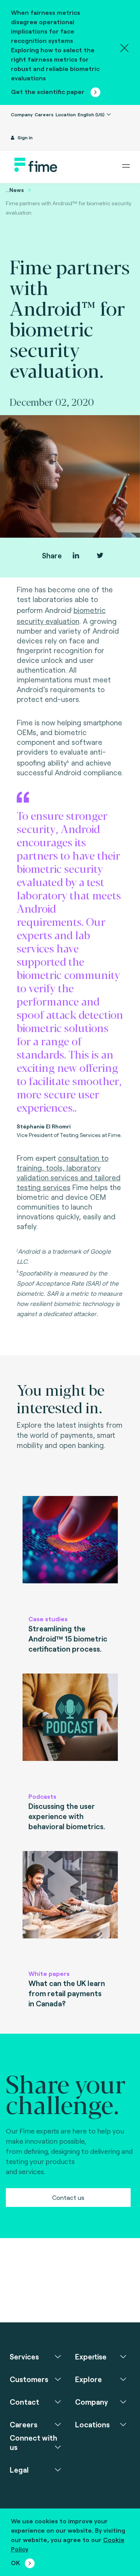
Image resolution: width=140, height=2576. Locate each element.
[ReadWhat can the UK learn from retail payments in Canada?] (70, 1907)
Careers (44, 114)
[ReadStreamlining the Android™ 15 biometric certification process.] (70, 1552)
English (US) (92, 114)
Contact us (68, 2197)
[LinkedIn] (76, 555)
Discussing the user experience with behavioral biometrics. (67, 1816)
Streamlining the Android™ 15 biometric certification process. (68, 1639)
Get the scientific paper (48, 91)
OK (16, 2563)
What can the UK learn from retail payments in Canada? (67, 1993)
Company (22, 114)
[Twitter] (100, 555)
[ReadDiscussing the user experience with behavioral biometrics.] (70, 1729)
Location (66, 114)
